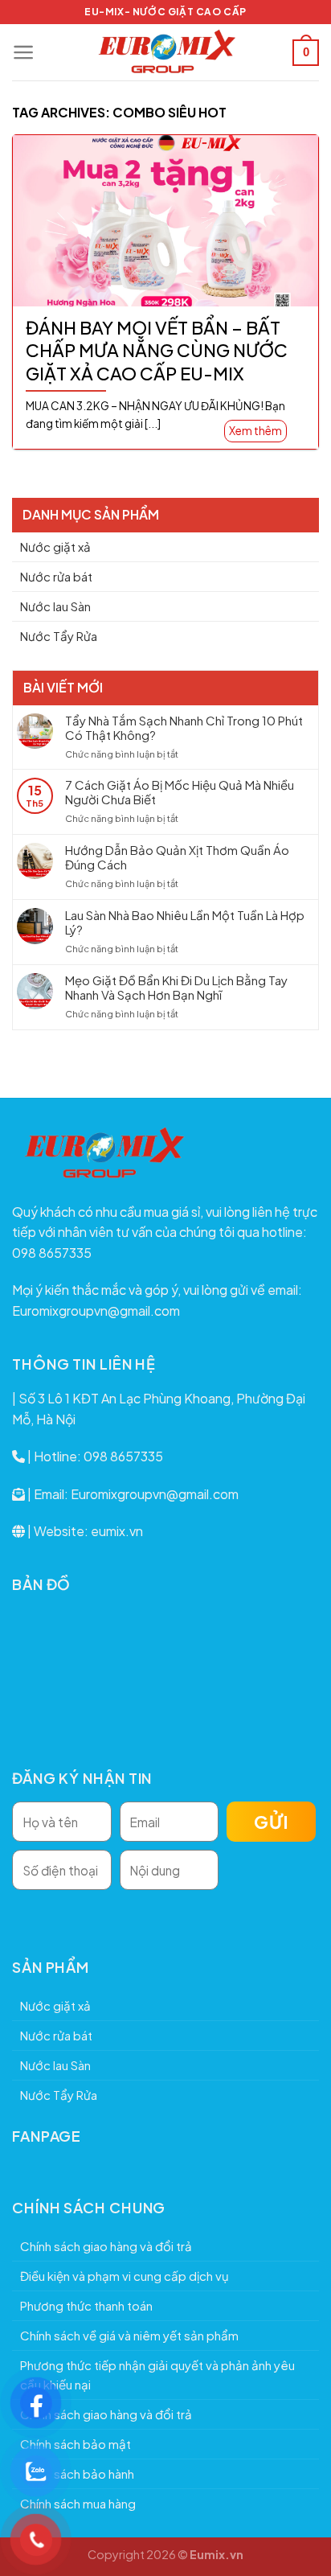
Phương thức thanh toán (86, 2305)
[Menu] (24, 52)
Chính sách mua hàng (78, 2503)
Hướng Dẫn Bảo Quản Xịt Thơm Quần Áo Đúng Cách (177, 857)
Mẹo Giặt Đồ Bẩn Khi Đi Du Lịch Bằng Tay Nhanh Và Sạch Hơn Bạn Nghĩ (176, 988)
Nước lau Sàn (55, 606)
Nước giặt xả (55, 546)
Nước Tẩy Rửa (59, 636)
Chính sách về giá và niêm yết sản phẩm (129, 2335)
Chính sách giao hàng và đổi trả (106, 2246)
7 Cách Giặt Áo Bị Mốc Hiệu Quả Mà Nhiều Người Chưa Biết (180, 792)
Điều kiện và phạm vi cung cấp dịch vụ (125, 2276)
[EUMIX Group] (165, 52)
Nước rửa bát (56, 576)
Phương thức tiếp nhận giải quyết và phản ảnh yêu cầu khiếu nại (157, 2375)
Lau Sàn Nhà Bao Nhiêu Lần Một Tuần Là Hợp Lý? (185, 922)
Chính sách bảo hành (77, 2473)
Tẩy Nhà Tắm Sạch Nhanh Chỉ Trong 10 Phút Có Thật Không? (184, 728)
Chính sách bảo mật (76, 2444)
